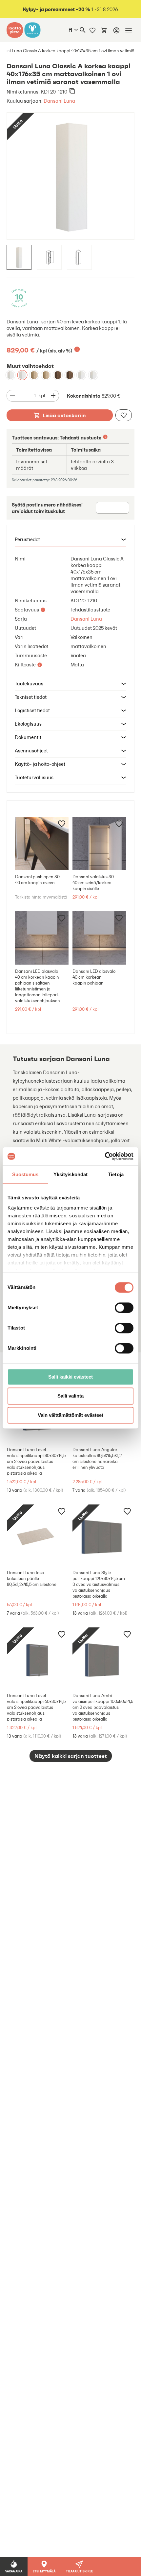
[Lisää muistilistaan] (124, 415)
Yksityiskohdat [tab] (70, 1174)
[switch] (124, 1308)
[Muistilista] (92, 30)
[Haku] (83, 30)
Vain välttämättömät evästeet (70, 1415)
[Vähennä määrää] (12, 396)
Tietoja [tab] (116, 1174)
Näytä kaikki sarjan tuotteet (71, 1756)
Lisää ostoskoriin (64, 415)
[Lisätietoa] (77, 349)
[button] (70, 540)
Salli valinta (70, 1396)
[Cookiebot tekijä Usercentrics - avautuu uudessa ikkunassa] (105, 1156)
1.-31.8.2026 (70, 9)
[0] (104, 30)
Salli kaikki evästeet (70, 1377)
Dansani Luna (59, 101)
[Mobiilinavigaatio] (129, 30)
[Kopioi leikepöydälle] (72, 92)
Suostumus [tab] (25, 1174)
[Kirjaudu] (116, 30)
